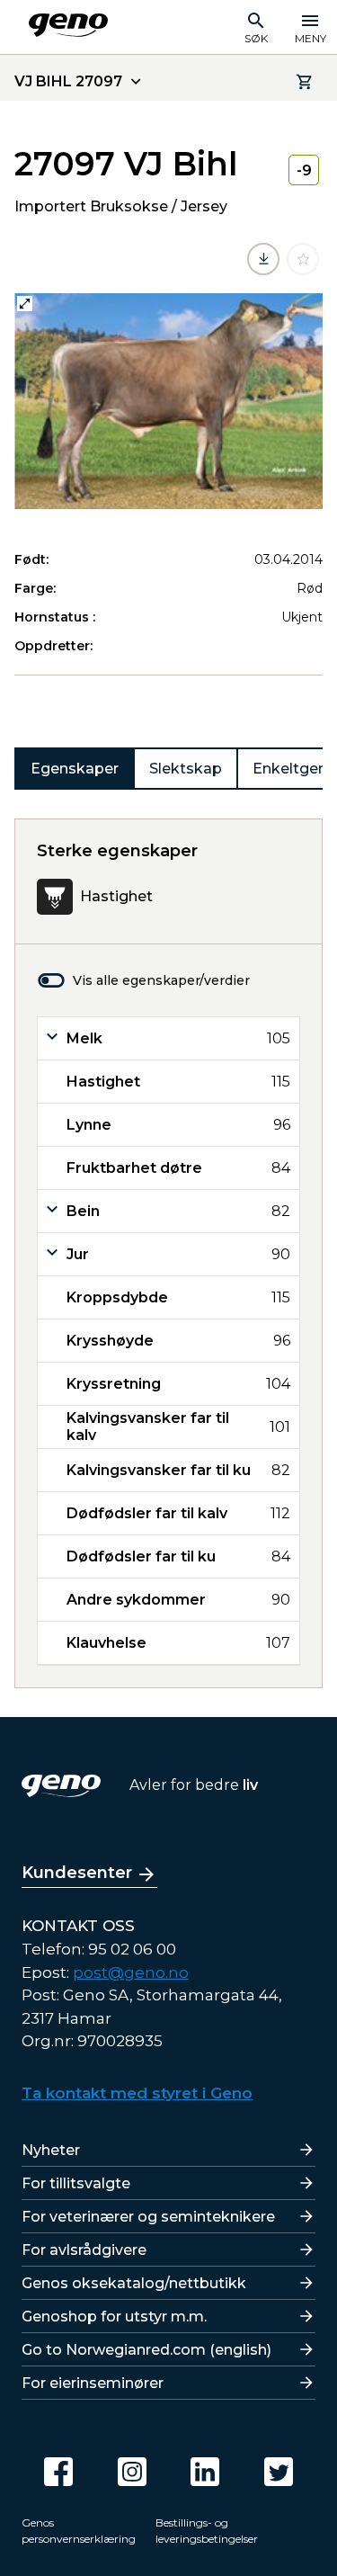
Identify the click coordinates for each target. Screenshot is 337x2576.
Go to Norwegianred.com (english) (146, 2350)
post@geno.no (131, 1972)
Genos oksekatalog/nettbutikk (134, 2283)
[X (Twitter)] (279, 2472)
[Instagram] (132, 2472)
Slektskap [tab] (186, 769)
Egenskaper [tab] (75, 769)
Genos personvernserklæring (79, 2531)
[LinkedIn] (205, 2472)
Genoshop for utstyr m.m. (114, 2317)
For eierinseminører (93, 2383)
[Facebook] (58, 2472)
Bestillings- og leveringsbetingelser (207, 2531)
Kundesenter (77, 1873)
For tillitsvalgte (76, 2183)
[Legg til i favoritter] (303, 259)
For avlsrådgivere (84, 2250)
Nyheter (51, 2150)
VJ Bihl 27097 (68, 81)
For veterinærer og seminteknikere (148, 2217)
